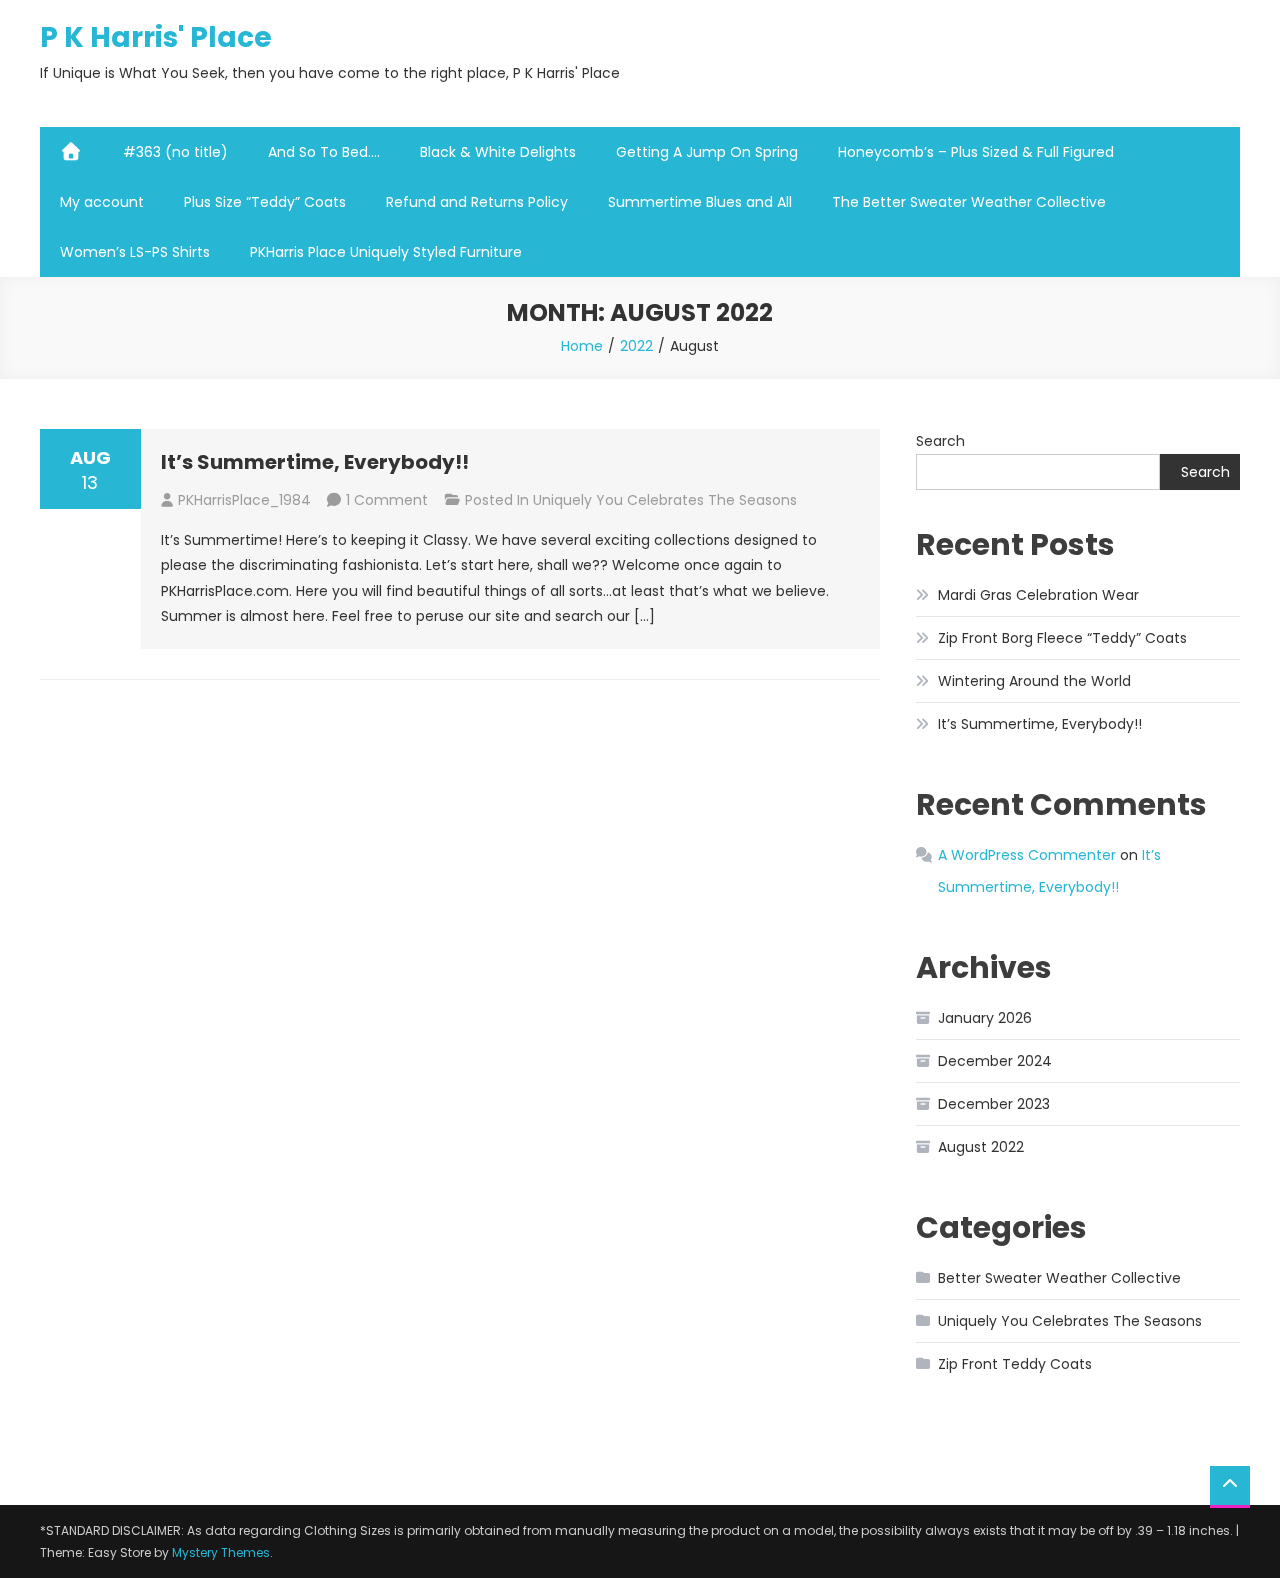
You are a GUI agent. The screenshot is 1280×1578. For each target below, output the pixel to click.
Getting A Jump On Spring (707, 152)
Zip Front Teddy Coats (1015, 1364)
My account (102, 202)
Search (940, 441)
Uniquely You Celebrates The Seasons (665, 500)
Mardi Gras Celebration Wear (1038, 595)
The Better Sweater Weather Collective (969, 202)
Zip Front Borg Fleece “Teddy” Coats (1062, 638)
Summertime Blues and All (700, 202)
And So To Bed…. (324, 152)
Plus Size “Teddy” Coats (265, 202)
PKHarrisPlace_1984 (244, 500)
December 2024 (995, 1061)
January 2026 (985, 1018)
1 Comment (387, 500)
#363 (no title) (175, 152)
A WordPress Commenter (1027, 855)
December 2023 (994, 1104)
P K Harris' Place (156, 37)
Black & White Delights (498, 152)
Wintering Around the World (1034, 681)
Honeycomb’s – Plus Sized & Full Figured (976, 152)
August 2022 (981, 1147)
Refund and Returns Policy (477, 202)
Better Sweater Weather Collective (1059, 1278)
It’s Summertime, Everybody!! (315, 462)
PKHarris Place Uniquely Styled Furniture (386, 252)
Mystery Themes (221, 1552)
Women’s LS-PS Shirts (135, 252)
